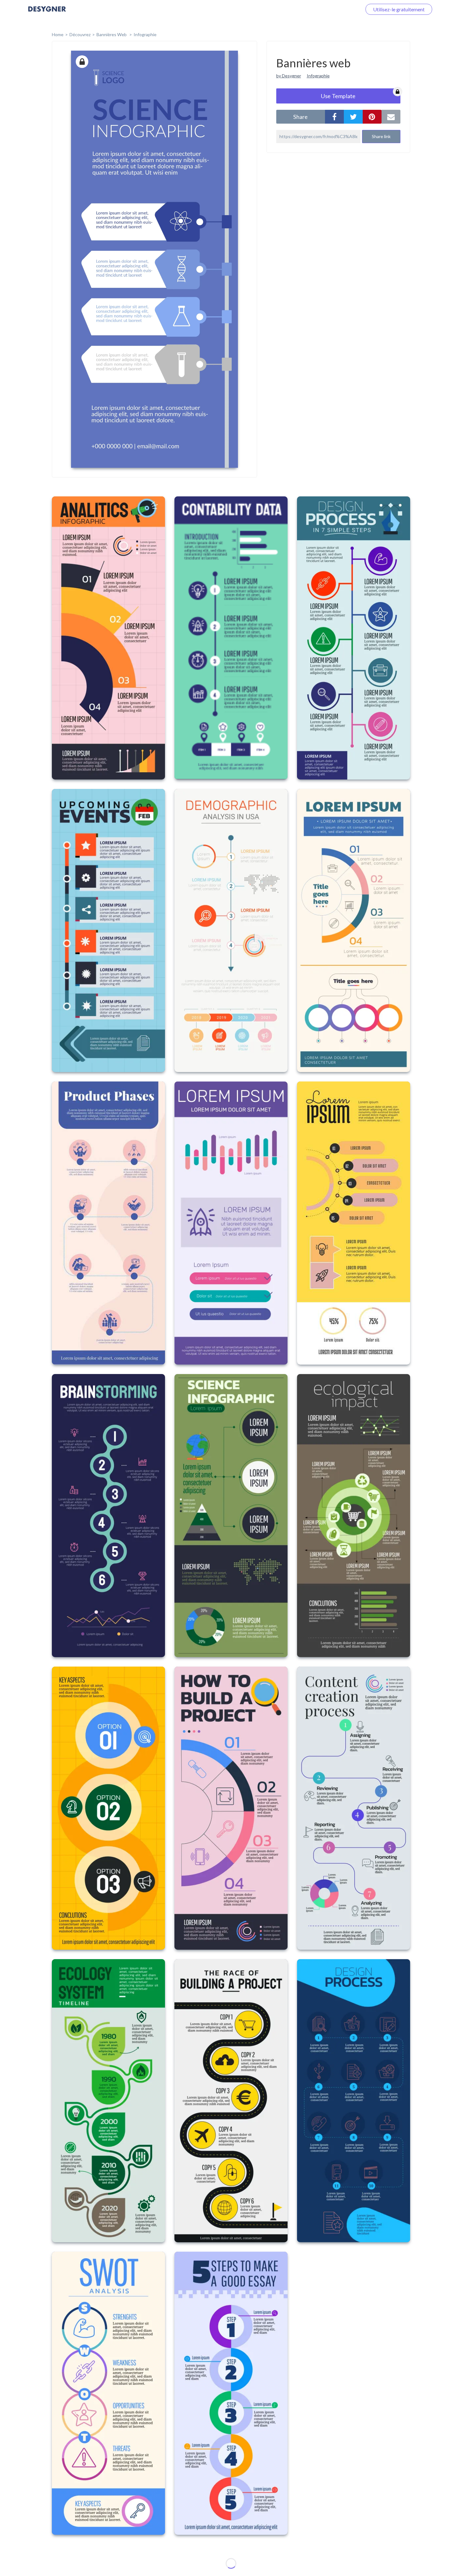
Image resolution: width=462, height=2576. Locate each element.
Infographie (145, 34)
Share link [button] (381, 136)
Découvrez (80, 34)
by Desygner (289, 76)
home (58, 34)
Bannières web (112, 34)
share (300, 117)
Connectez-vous (337, 9)
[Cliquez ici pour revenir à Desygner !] (47, 13)
